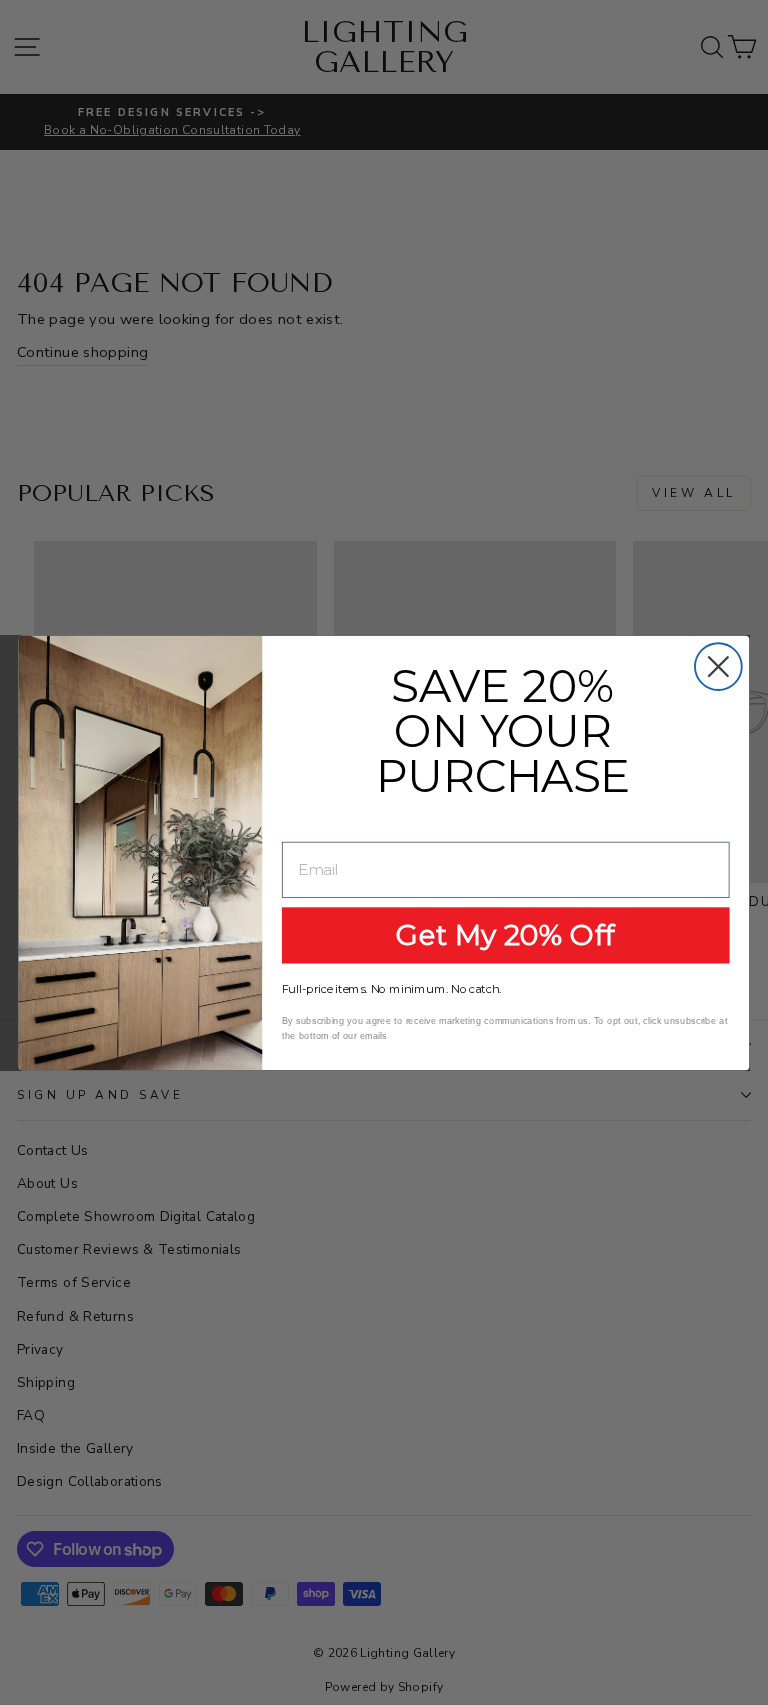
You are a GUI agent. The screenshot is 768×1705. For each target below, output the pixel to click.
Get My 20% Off (505, 934)
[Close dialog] (718, 666)
